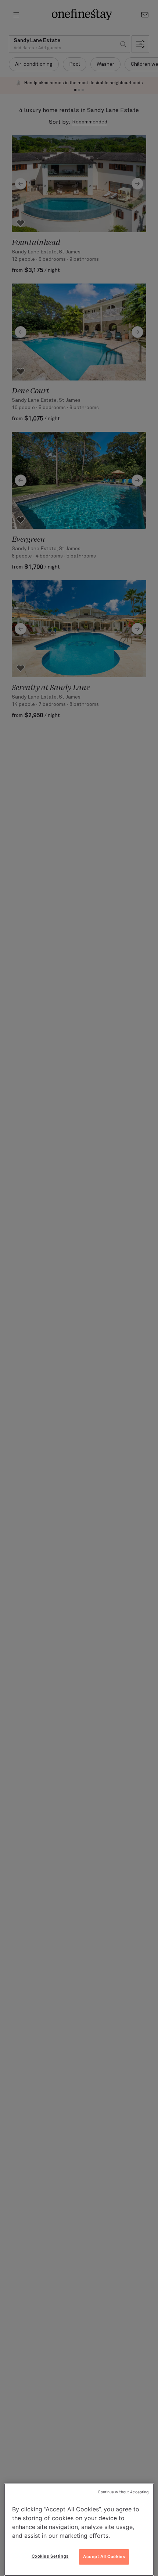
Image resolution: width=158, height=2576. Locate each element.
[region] (79, 2529)
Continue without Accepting (123, 2492)
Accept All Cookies (104, 2557)
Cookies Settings (50, 2556)
